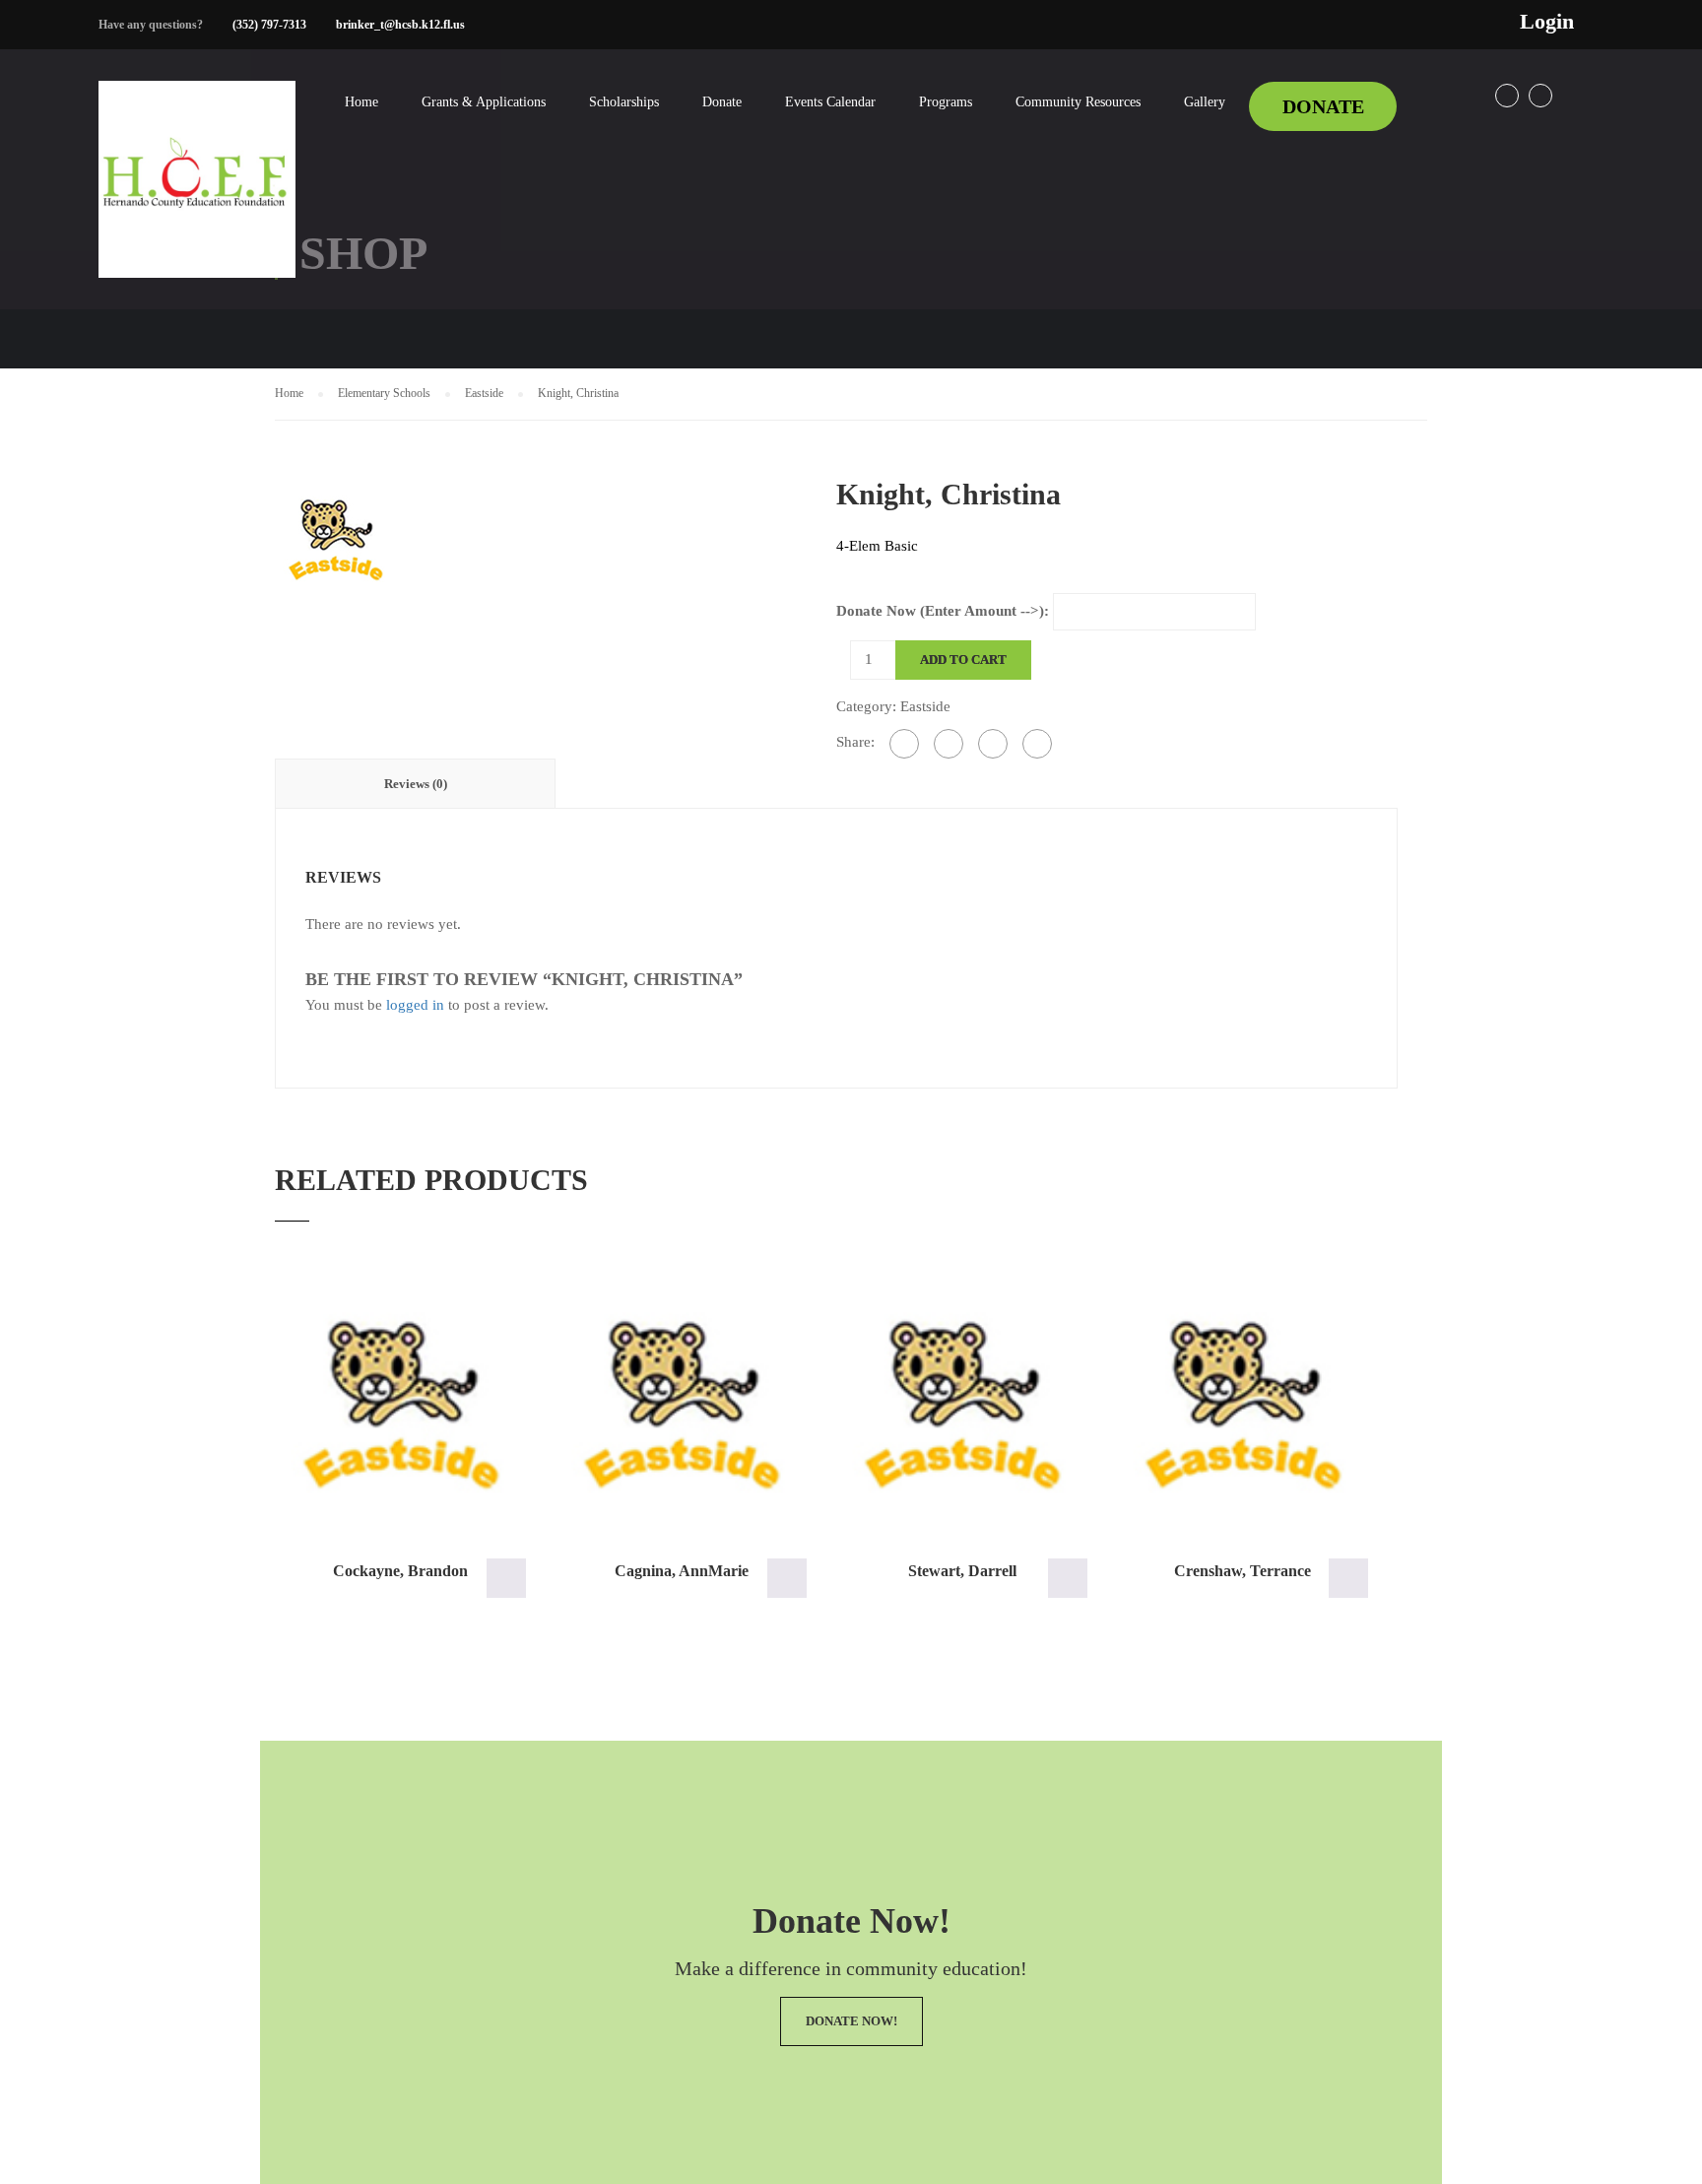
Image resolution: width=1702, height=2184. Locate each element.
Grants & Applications (484, 102)
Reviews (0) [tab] (416, 784)
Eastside (484, 393)
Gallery (1205, 102)
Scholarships (624, 102)
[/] (197, 195)
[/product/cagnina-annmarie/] (681, 1403)
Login (1547, 22)
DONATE (1323, 106)
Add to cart (963, 660)
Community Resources (1078, 102)
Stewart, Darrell (962, 1571)
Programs (946, 102)
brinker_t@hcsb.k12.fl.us (400, 25)
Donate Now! (851, 2021)
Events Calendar (830, 102)
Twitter (1540, 96)
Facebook (1507, 96)
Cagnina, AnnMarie (682, 1571)
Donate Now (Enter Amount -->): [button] (506, 1578)
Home (361, 102)
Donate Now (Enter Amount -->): (943, 611)
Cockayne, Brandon (400, 1571)
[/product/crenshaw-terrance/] (1243, 1403)
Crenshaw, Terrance (1243, 1571)
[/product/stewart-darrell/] (962, 1403)
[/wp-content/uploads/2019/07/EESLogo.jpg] (335, 537)
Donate (722, 102)
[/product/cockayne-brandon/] (400, 1403)
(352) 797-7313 (269, 25)
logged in (415, 1005)
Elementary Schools (384, 393)
